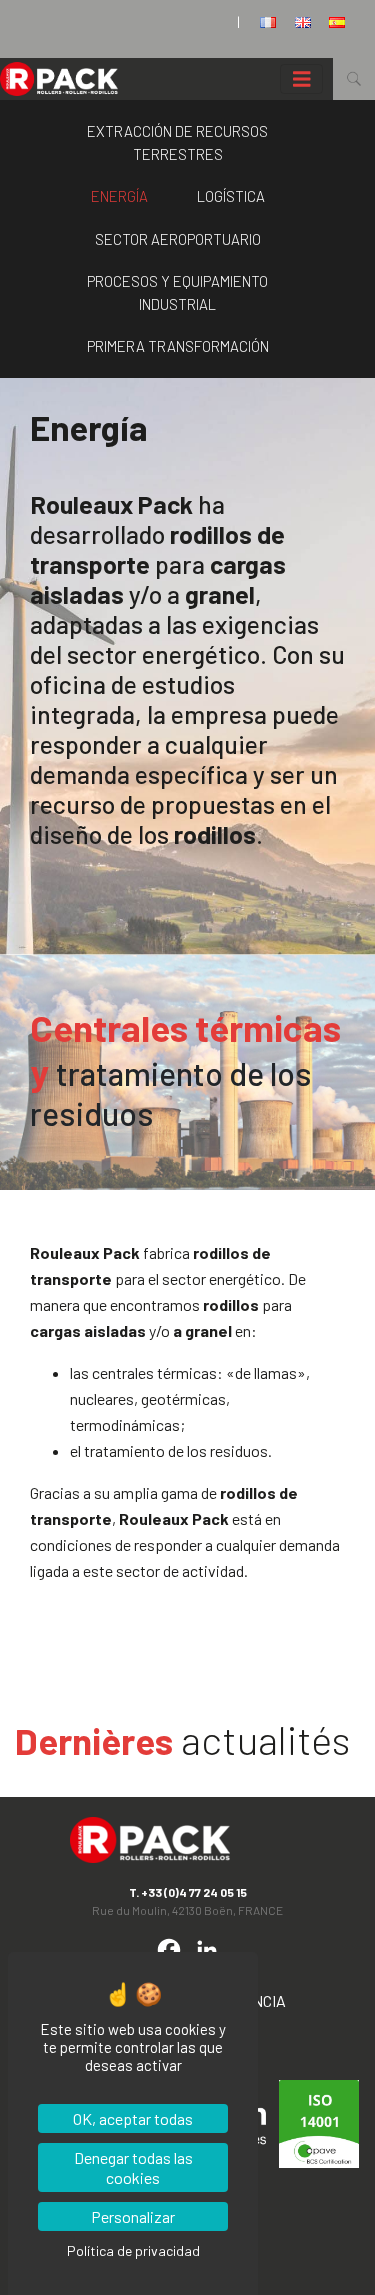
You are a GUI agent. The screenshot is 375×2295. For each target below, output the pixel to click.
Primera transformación (178, 346)
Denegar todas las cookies (133, 2167)
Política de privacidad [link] (133, 2250)
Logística (231, 196)
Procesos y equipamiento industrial (177, 292)
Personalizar (133, 2216)
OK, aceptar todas (133, 2118)
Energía (119, 196)
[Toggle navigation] (302, 79)
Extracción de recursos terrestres (177, 142)
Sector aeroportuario (178, 239)
